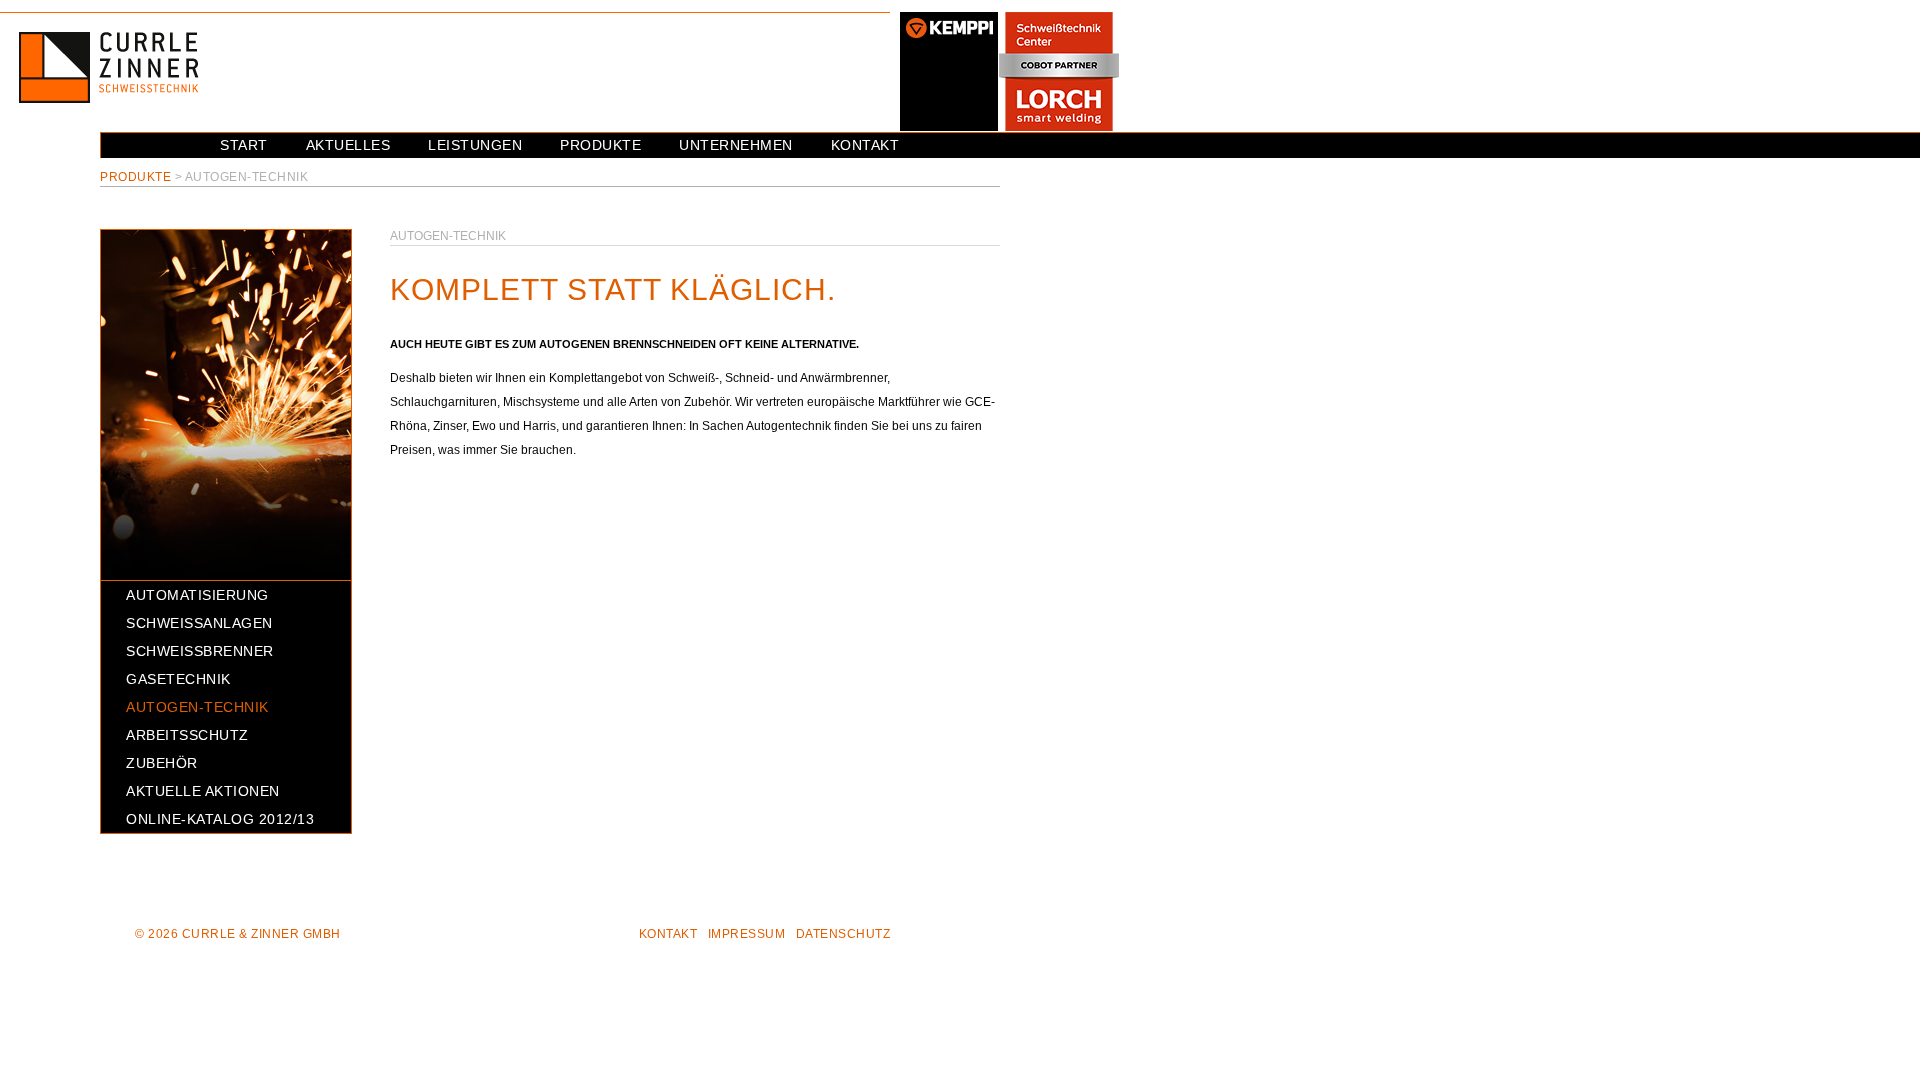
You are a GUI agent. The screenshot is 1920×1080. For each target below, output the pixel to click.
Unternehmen (736, 145)
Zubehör (162, 763)
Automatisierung (197, 595)
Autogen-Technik (197, 707)
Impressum (747, 934)
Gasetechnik (178, 679)
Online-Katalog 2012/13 (220, 819)
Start (244, 145)
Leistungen (475, 145)
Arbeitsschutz (187, 735)
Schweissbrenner (200, 651)
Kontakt (865, 145)
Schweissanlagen (199, 623)
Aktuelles (348, 145)
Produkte (600, 145)
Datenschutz (843, 934)
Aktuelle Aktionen (203, 791)
